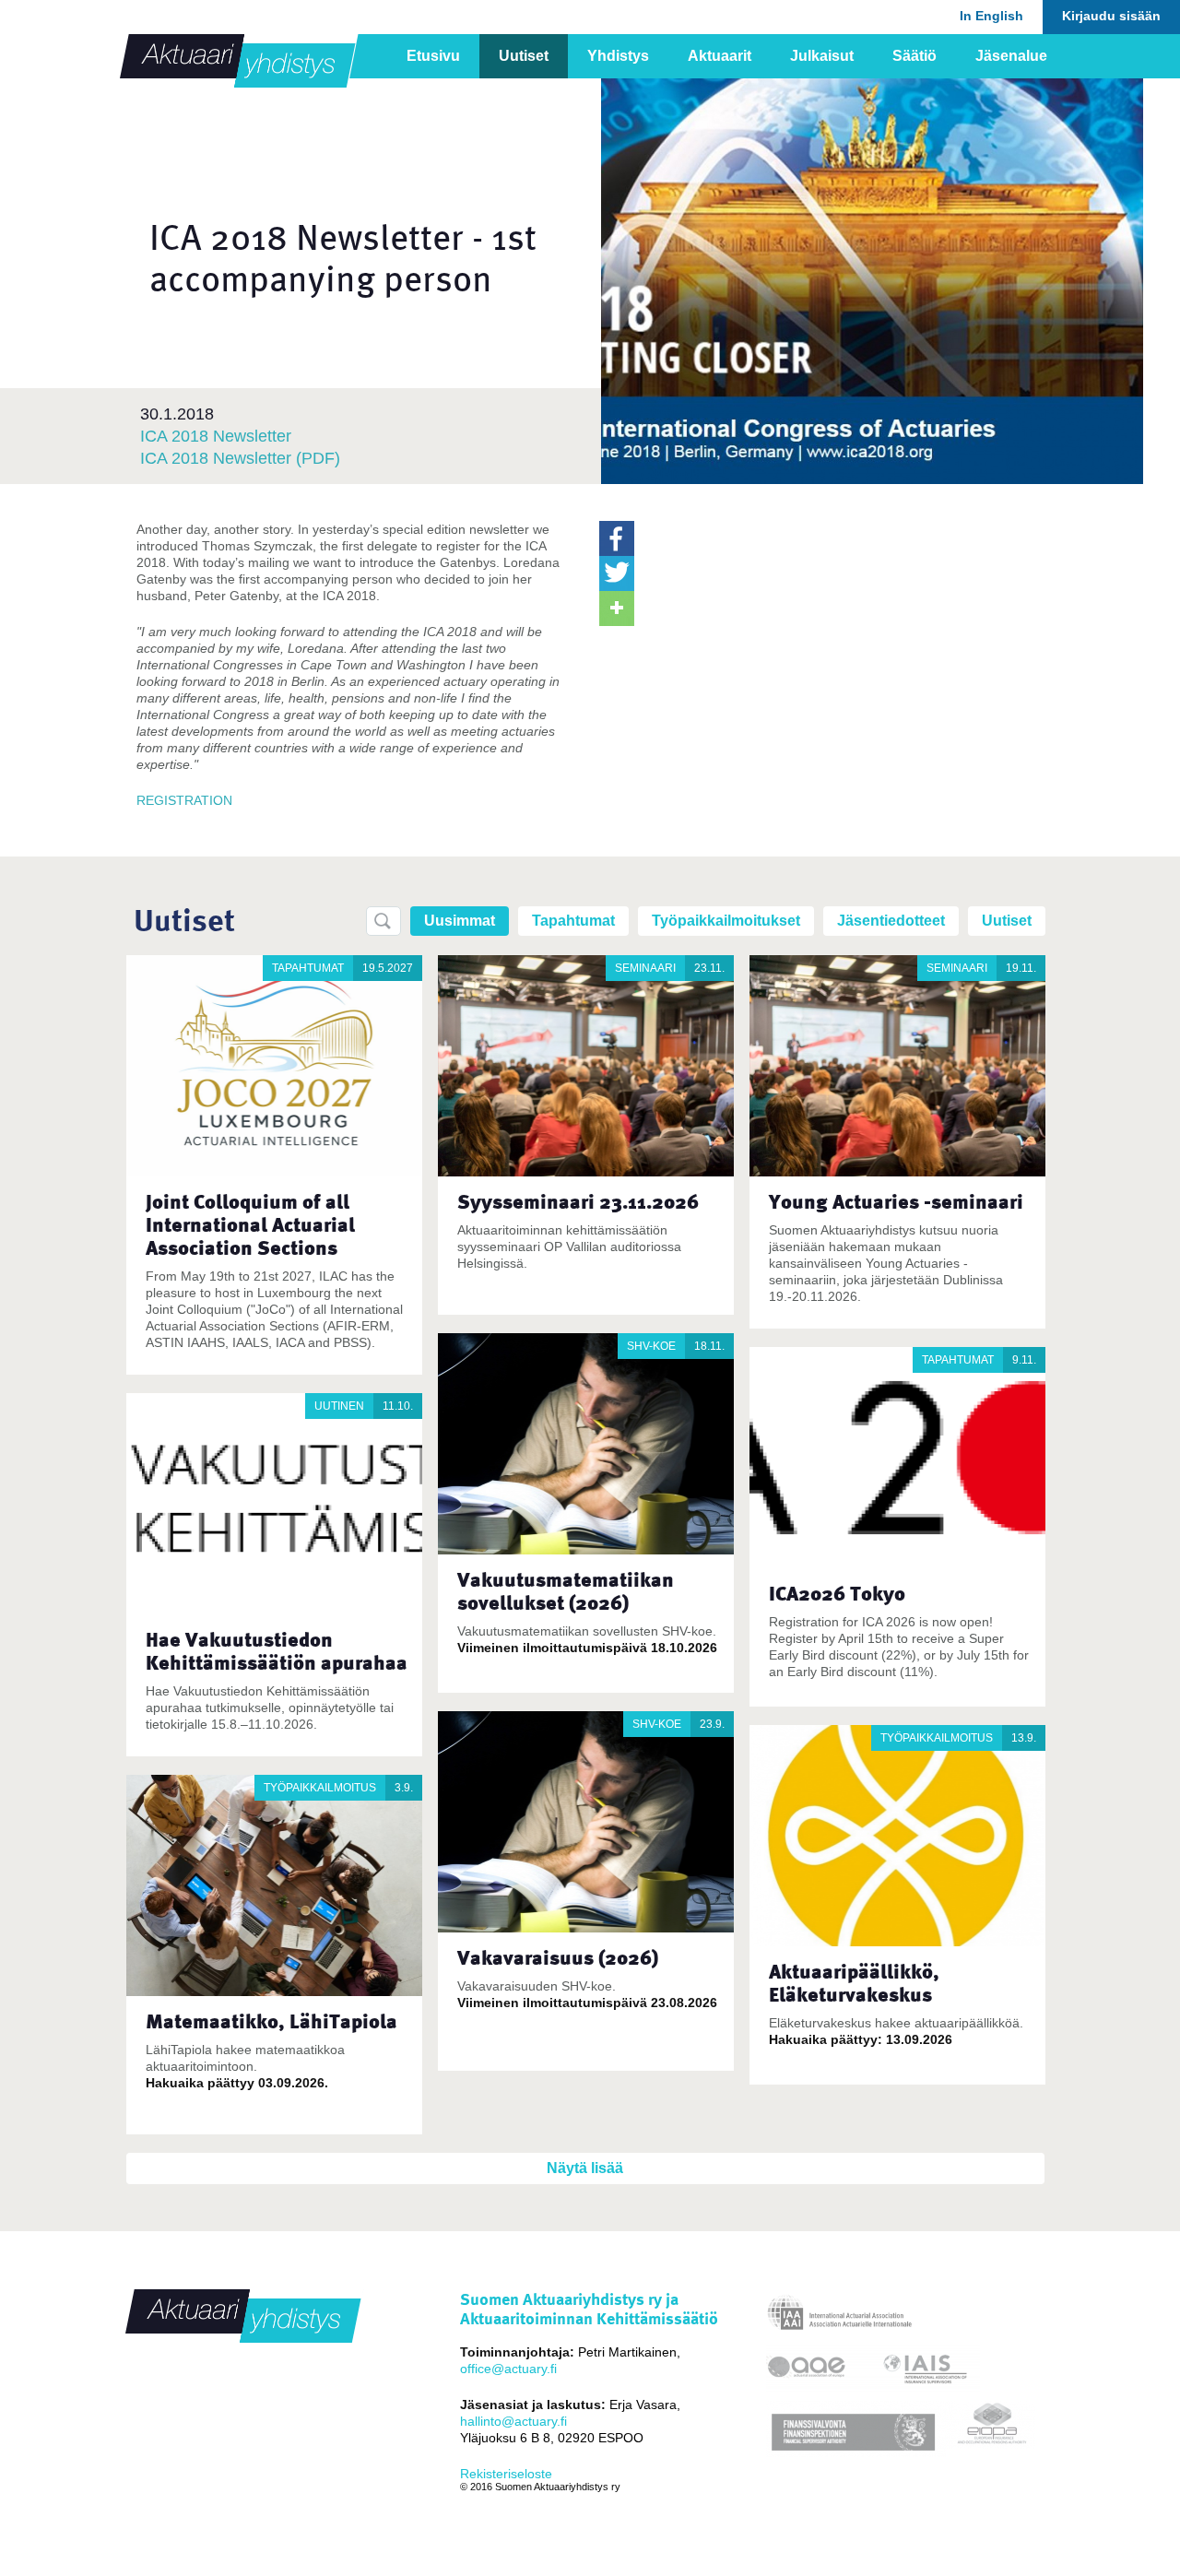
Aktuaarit (720, 56)
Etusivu (433, 56)
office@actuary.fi (508, 2369)
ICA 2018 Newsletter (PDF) (240, 458)
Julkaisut (822, 56)
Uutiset (524, 56)
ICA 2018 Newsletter (216, 436)
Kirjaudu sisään (1111, 16)
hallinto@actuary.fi (513, 2421)
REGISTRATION (184, 800)
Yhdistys (618, 56)
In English (991, 16)
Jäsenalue (1011, 56)
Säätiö (914, 56)
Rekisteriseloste (506, 2474)
